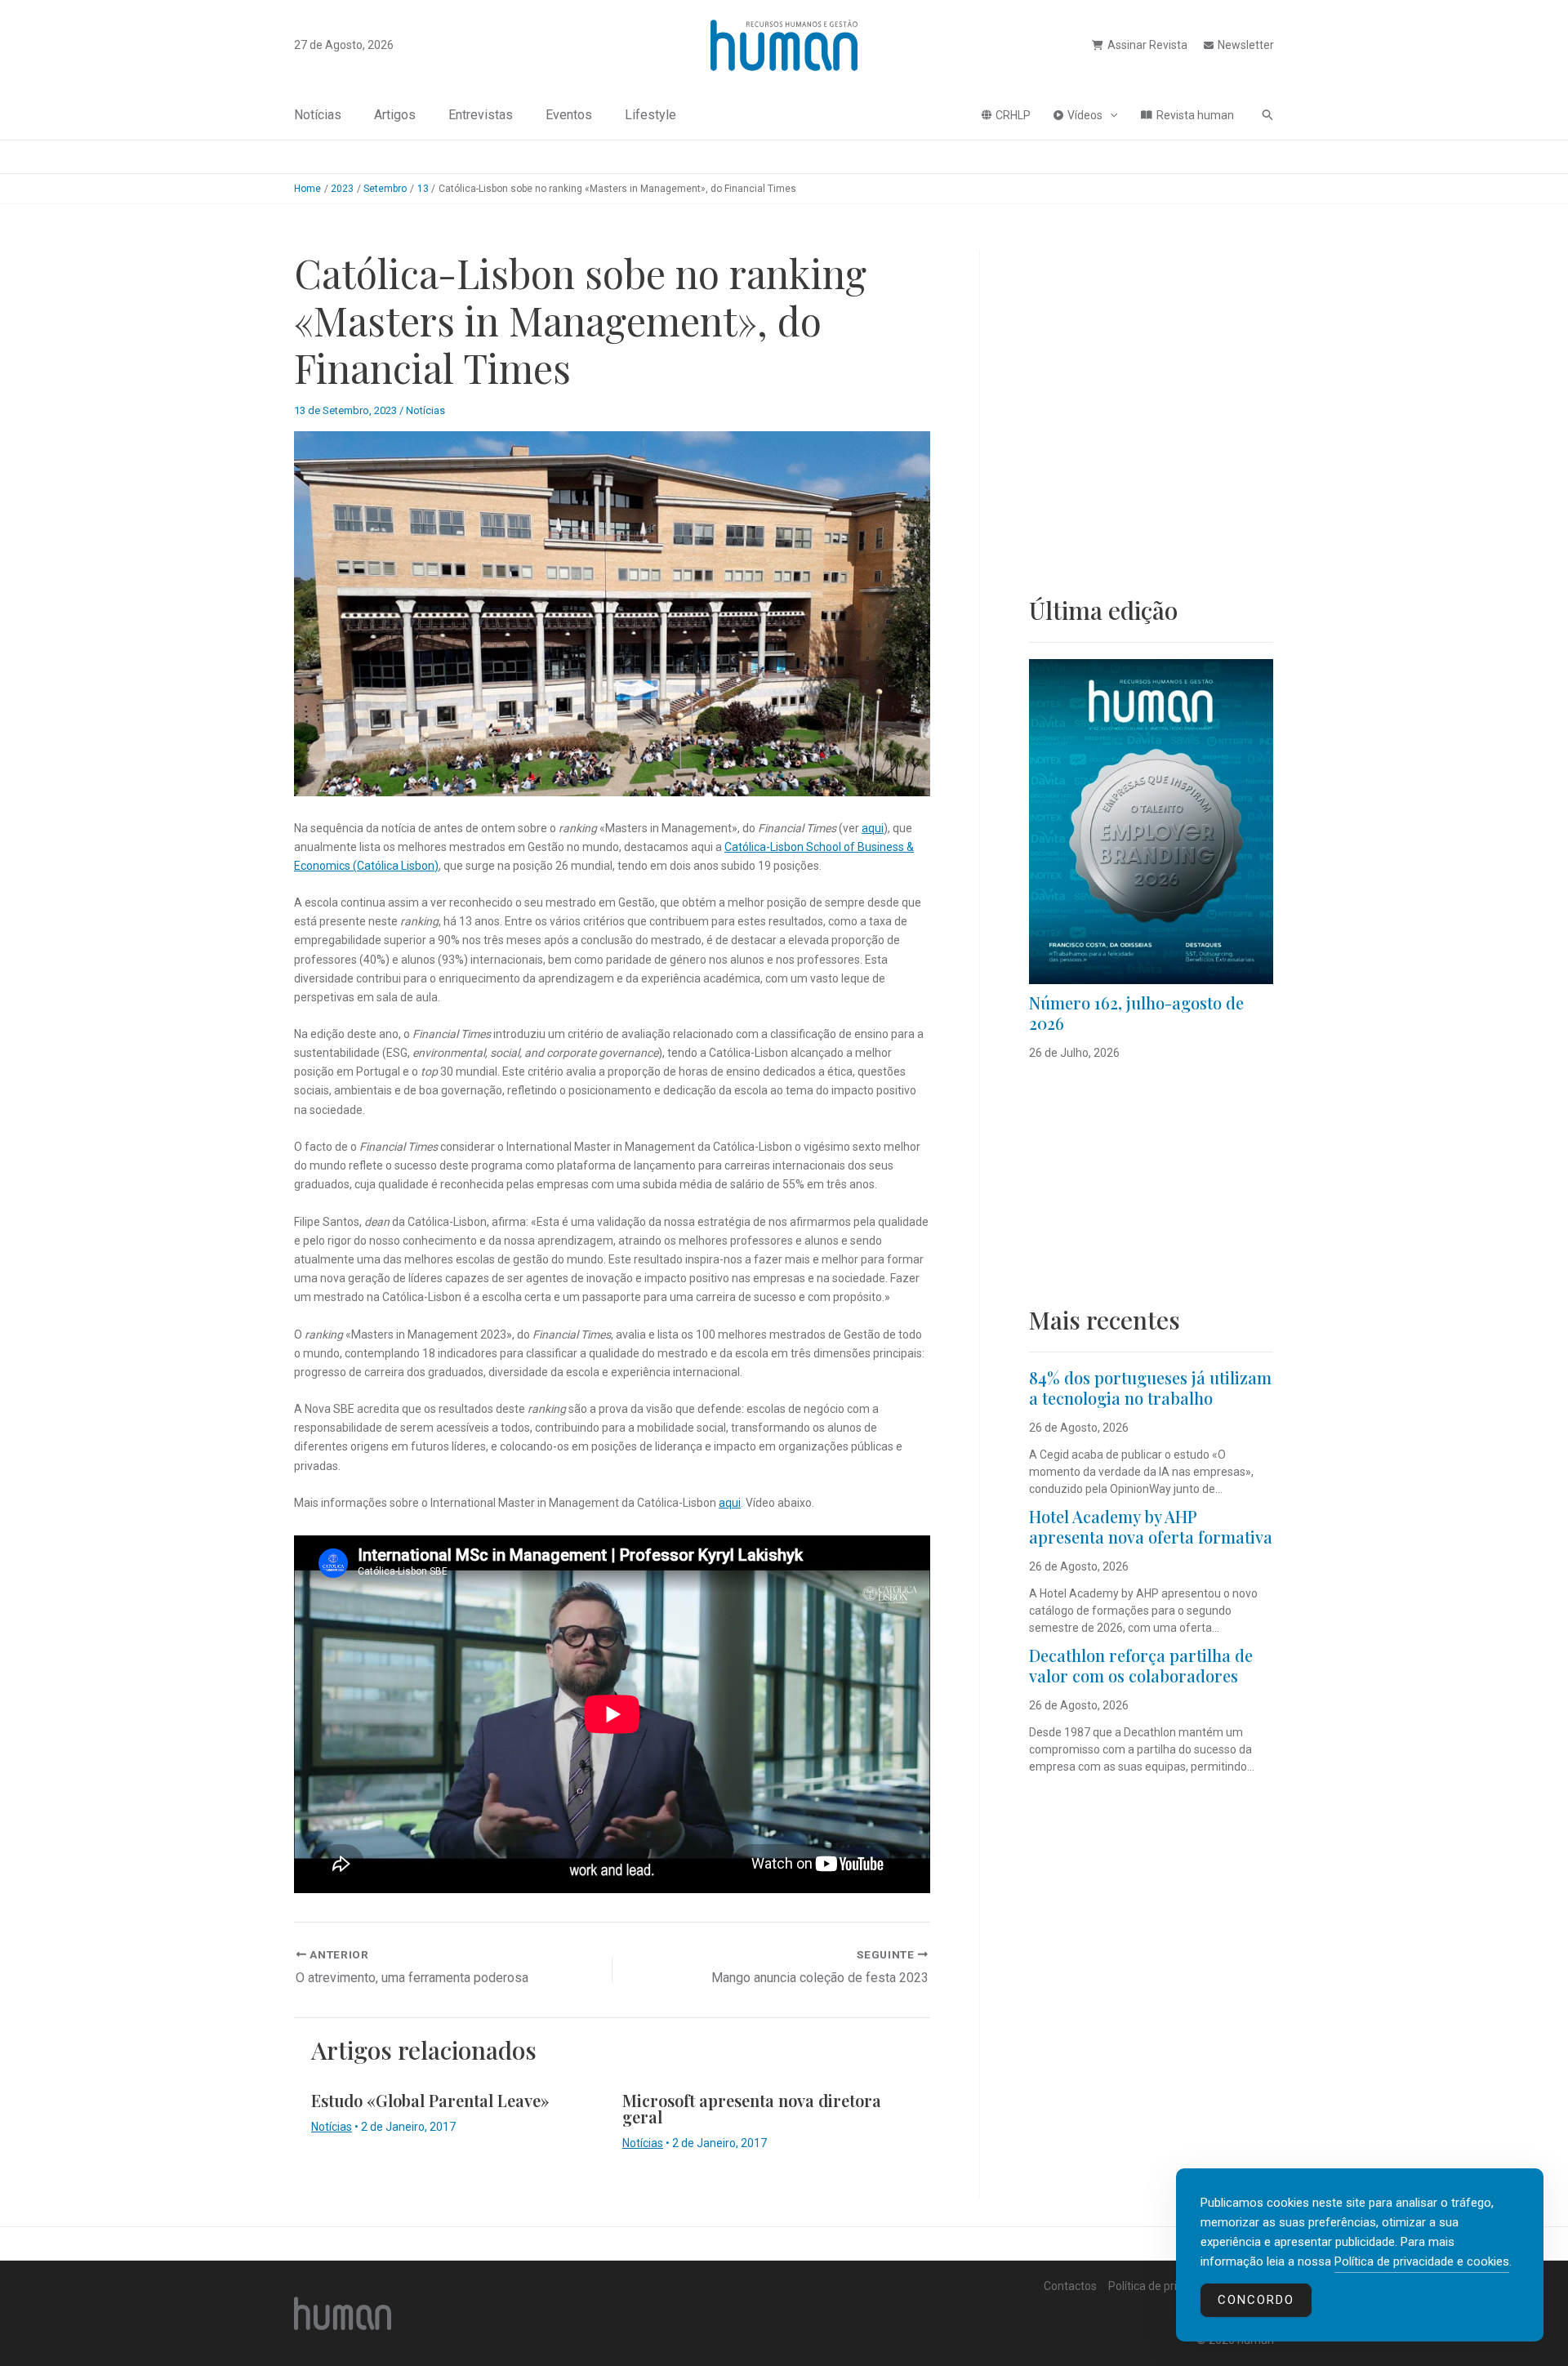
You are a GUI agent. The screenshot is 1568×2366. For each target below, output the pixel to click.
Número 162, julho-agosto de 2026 (1136, 1013)
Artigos (395, 115)
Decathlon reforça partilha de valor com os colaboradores (1141, 1665)
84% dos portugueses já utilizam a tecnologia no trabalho (1150, 1388)
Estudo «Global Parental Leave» (430, 2100)
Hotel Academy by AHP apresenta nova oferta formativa (1151, 1526)
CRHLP (1013, 115)
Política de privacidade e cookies (1422, 2261)
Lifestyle (650, 115)
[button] (1110, 115)
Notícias (318, 115)
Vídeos (1085, 115)
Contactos (1070, 2286)
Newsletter (1246, 45)
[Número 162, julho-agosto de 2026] (1151, 822)
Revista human (1195, 115)
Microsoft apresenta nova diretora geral (752, 2108)
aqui (873, 828)
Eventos (569, 115)
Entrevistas (481, 115)
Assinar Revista (1147, 45)
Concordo (1256, 2300)
